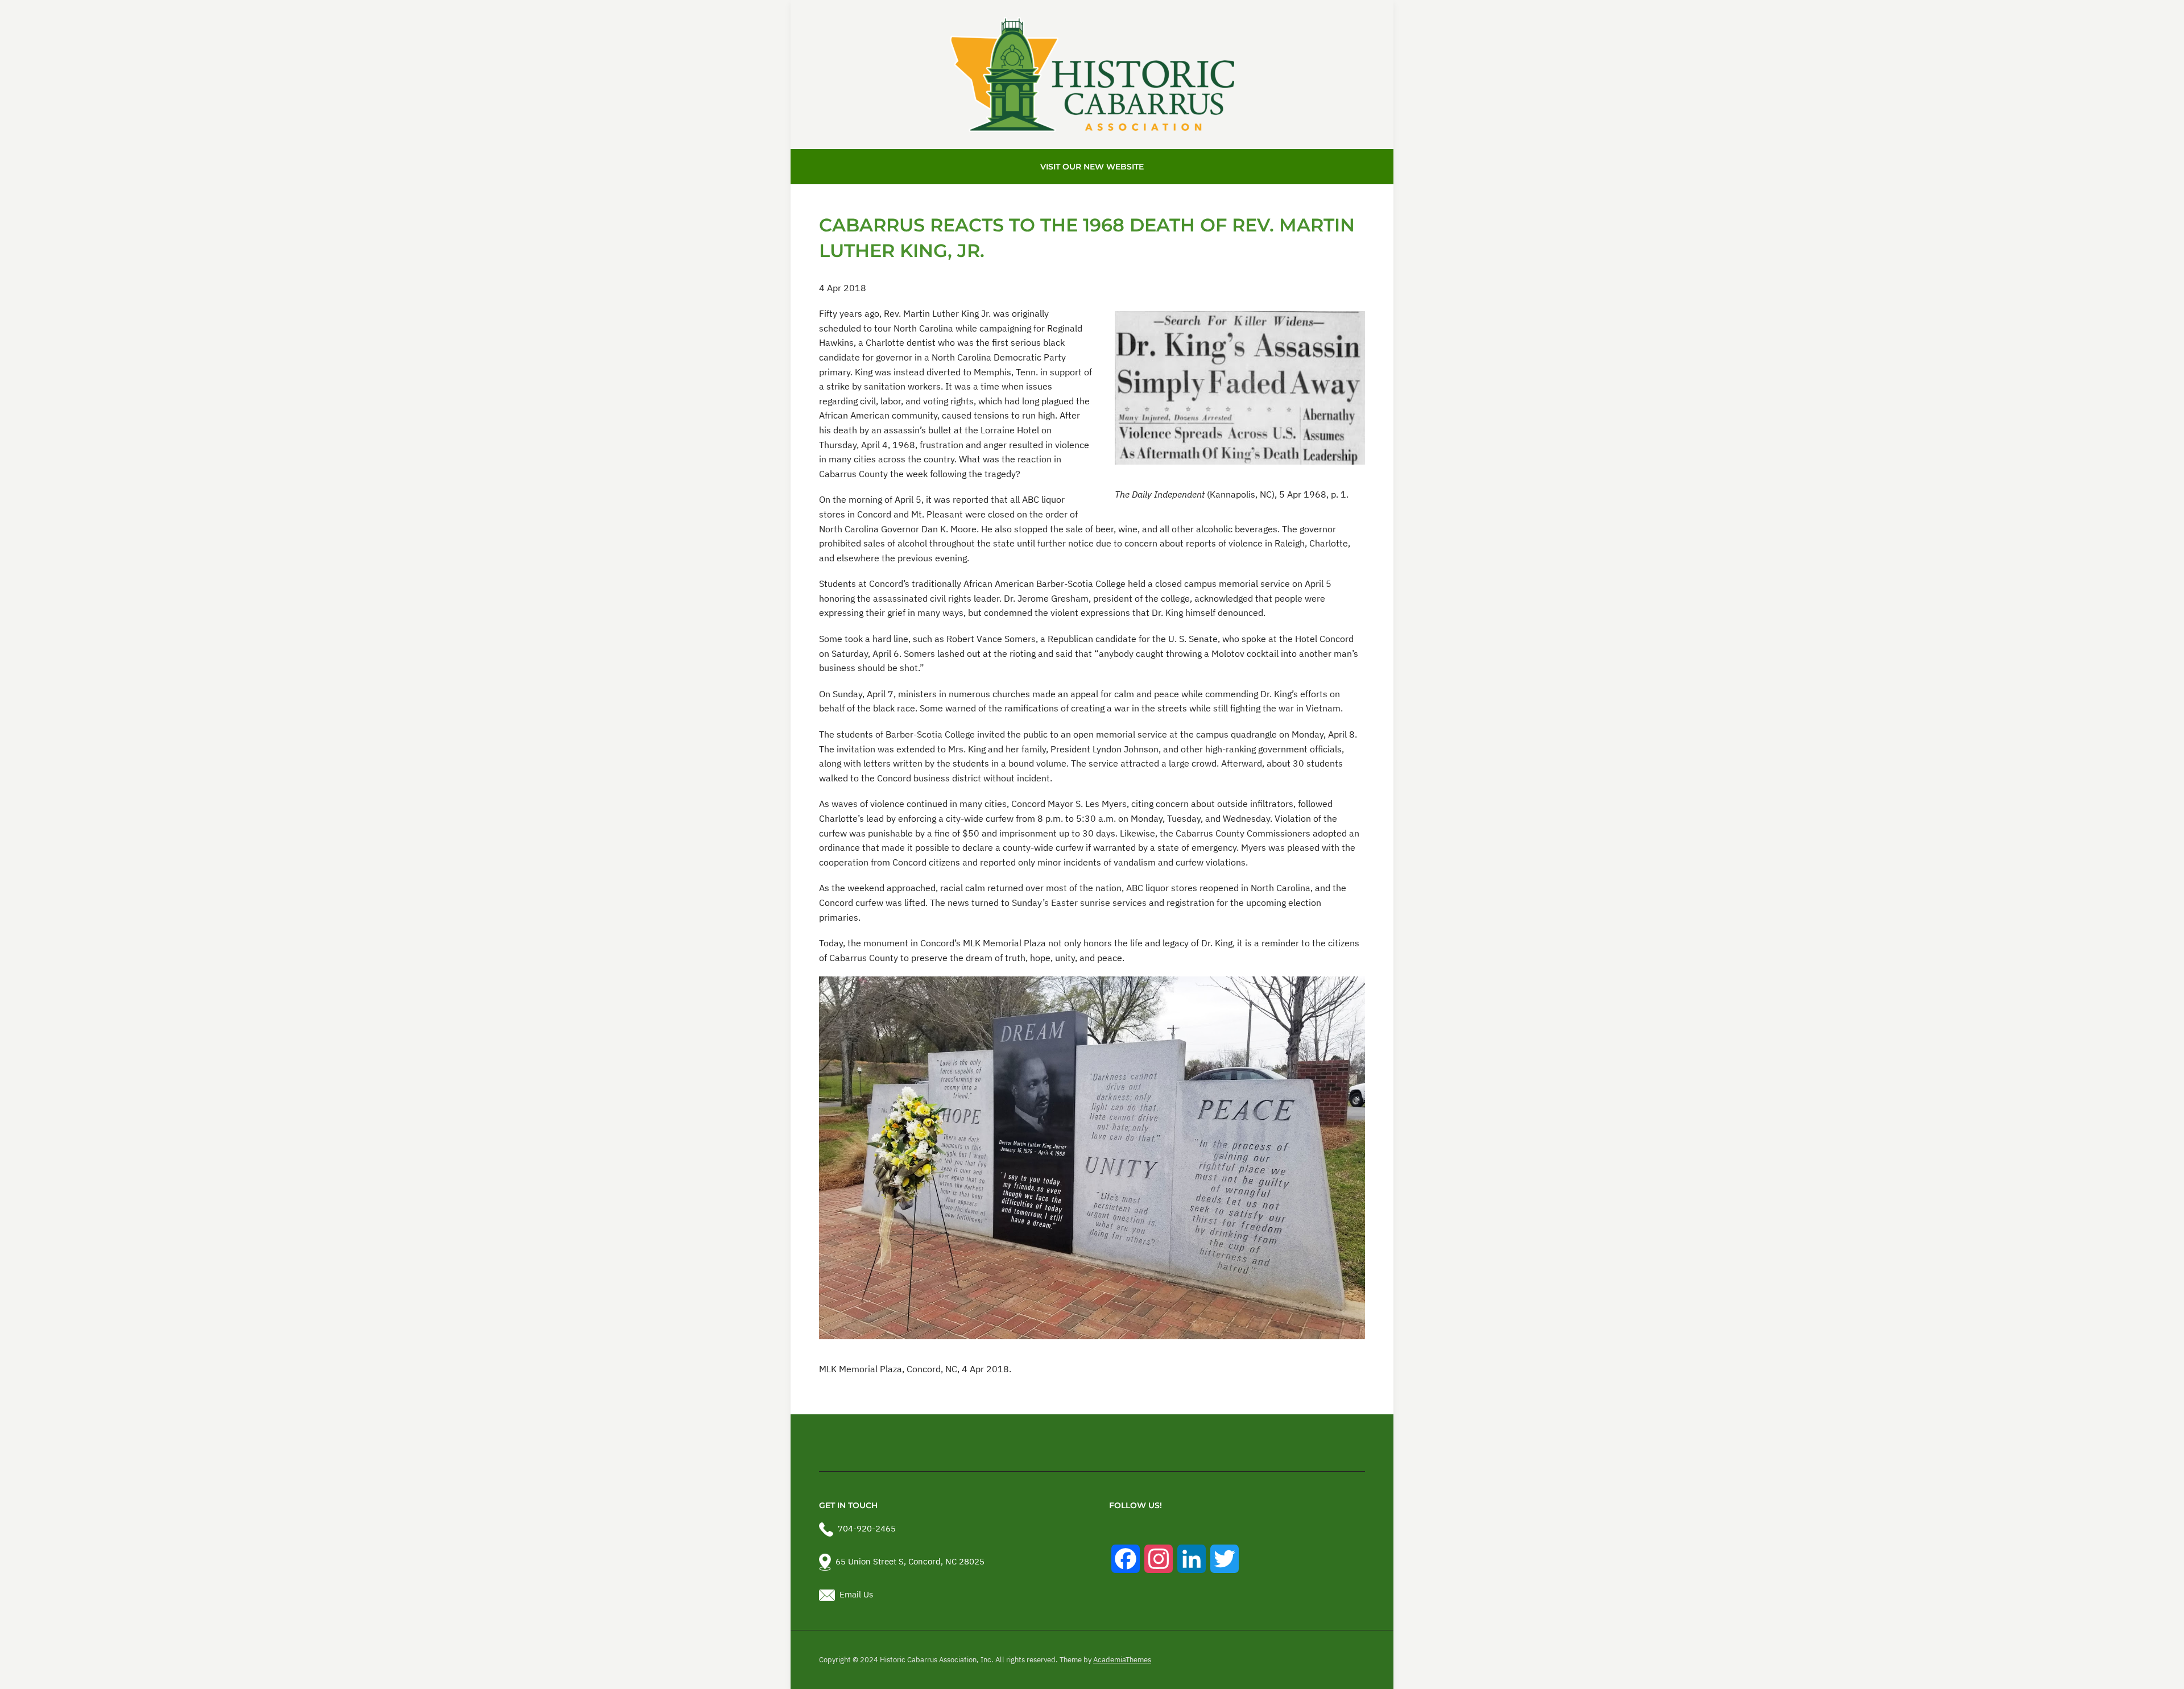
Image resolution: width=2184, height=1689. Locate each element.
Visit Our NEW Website (1092, 167)
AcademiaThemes (1122, 1660)
